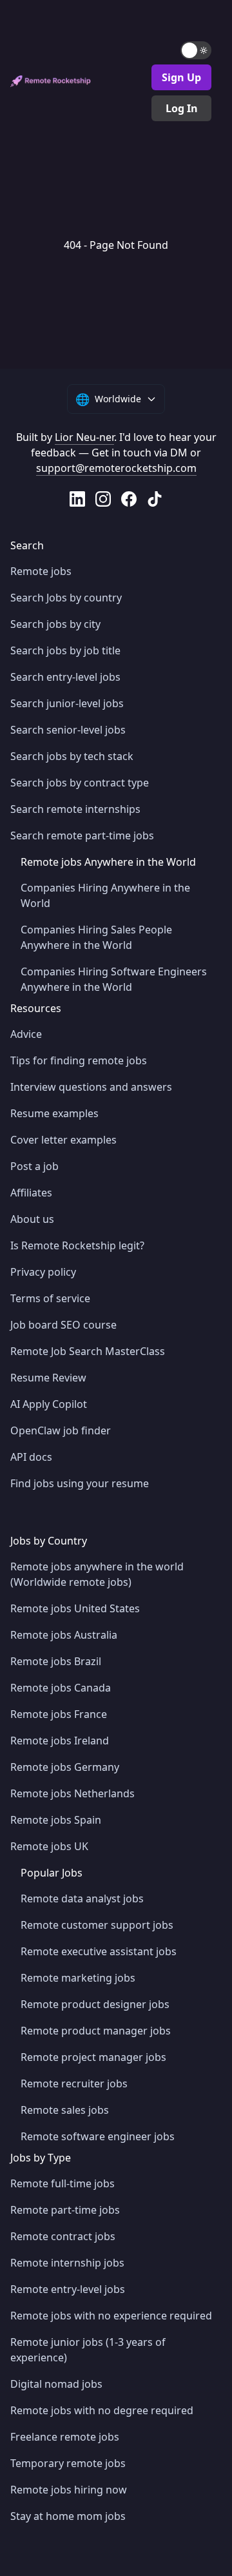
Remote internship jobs (67, 2263)
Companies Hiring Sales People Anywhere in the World (96, 937)
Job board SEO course (63, 1325)
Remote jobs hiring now (69, 2490)
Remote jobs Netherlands (72, 1793)
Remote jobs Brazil (56, 1661)
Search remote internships (75, 809)
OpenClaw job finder (61, 1430)
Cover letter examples (63, 1140)
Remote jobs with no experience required (111, 2316)
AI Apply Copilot (49, 1404)
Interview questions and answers (91, 1087)
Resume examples (54, 1113)
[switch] (196, 50)
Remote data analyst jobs (82, 1898)
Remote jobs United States (75, 1608)
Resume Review (48, 1378)
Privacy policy (43, 1272)
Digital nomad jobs (56, 2384)
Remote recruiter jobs (74, 2083)
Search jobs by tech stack (72, 756)
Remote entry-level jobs (68, 2289)
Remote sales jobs (65, 2110)
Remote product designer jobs (95, 2004)
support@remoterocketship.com (116, 468)
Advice (26, 1034)
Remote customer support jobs (97, 1925)
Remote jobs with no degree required (102, 2410)
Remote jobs (41, 571)
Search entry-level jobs (65, 677)
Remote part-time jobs (65, 2210)
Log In (182, 108)
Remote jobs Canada (61, 1688)
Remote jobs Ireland (60, 1741)
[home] (51, 81)
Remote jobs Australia (64, 1635)
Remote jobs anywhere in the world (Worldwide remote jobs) (97, 1574)
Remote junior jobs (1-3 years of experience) (88, 2350)
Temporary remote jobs (68, 2463)
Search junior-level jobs (67, 703)
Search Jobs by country (66, 598)
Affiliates (31, 1193)
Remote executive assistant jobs (99, 1951)
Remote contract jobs (63, 2236)
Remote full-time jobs (63, 2183)
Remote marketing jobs (78, 1978)
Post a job (34, 1166)
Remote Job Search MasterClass (88, 1351)
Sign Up (181, 77)
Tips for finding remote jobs (79, 1060)
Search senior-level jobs (68, 730)
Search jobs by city (55, 624)
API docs (31, 1457)
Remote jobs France (59, 1714)
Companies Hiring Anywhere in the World (105, 895)
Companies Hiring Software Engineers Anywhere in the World (114, 979)
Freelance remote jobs (65, 2437)
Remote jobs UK (49, 1846)
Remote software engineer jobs (98, 2136)
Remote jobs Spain (56, 1820)
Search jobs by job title (65, 650)
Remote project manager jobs (93, 2057)
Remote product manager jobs (96, 2031)
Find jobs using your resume (80, 1483)
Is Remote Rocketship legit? (77, 1245)
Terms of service (50, 1298)
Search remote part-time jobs (82, 835)
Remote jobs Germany (65, 1767)
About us (32, 1219)
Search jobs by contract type (80, 783)
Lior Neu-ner (84, 437)
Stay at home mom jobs (68, 2516)
